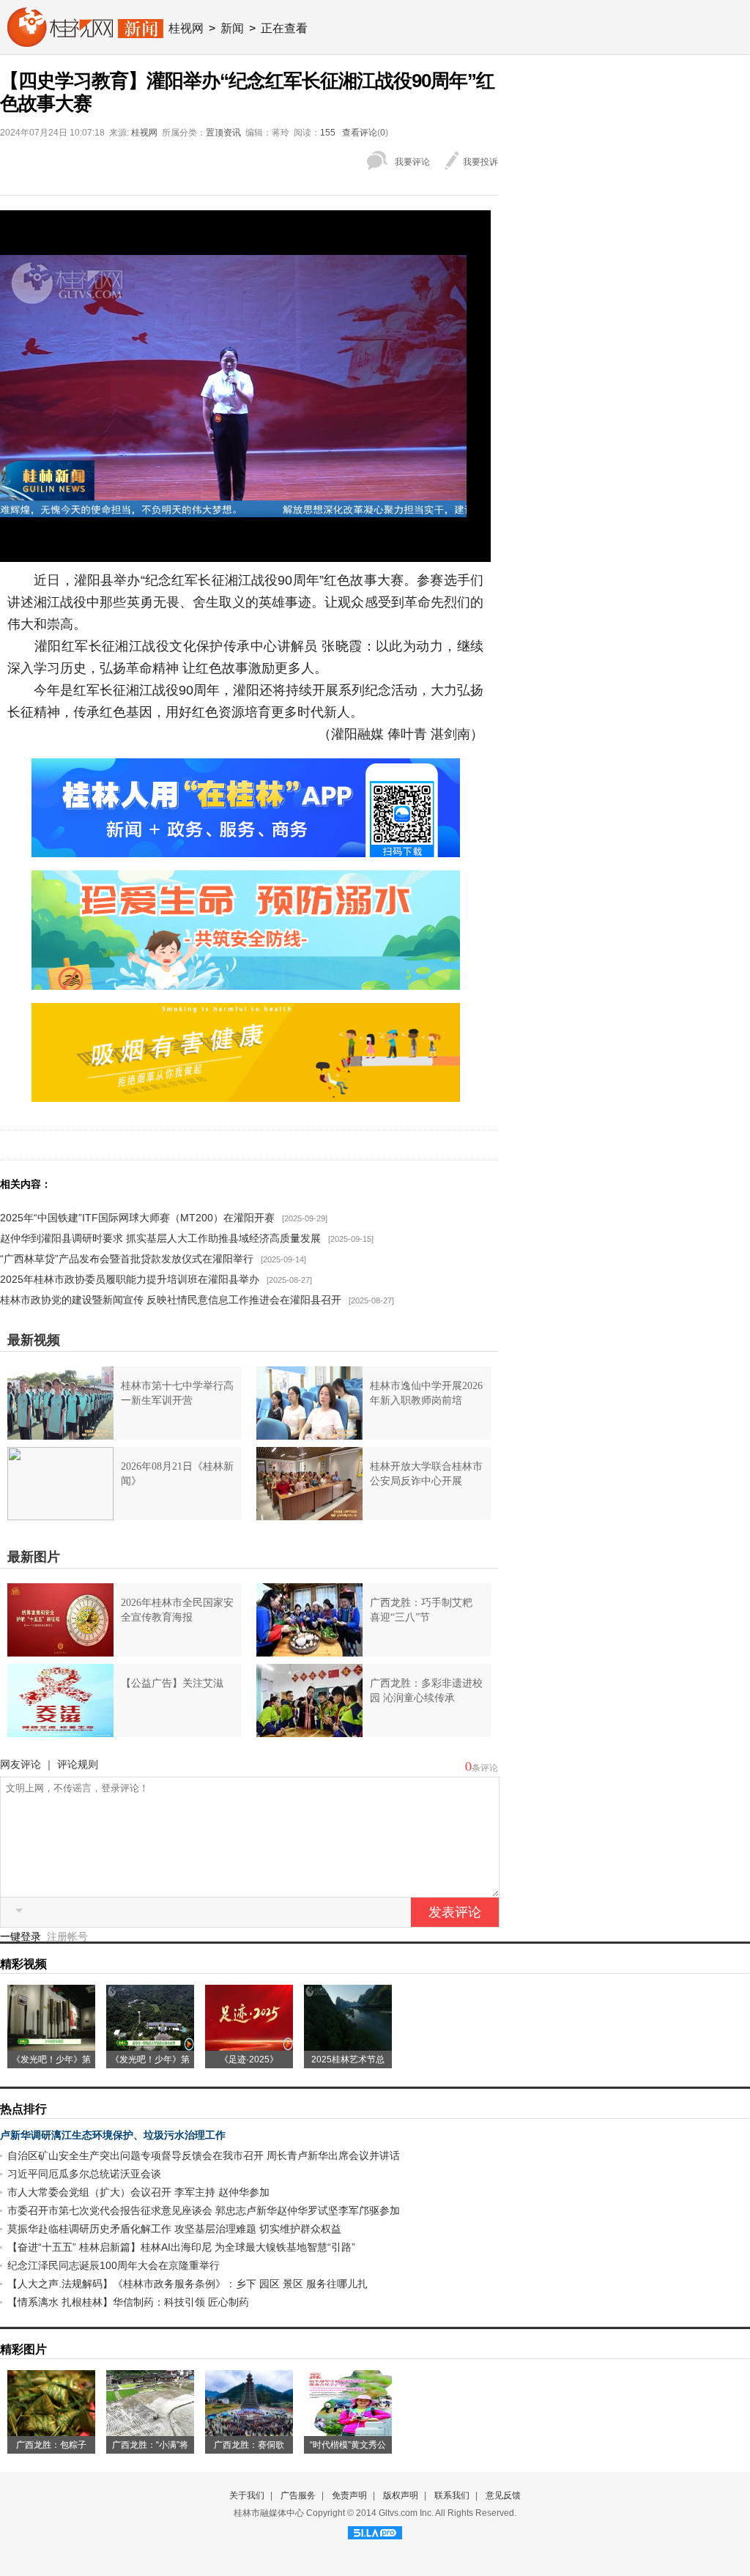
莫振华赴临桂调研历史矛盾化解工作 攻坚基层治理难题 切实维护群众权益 (174, 2229)
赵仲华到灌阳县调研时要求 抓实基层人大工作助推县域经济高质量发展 (160, 1238)
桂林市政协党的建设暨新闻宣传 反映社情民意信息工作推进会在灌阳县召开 (171, 1300)
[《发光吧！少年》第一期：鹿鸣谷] (150, 2046)
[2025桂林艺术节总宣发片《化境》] (348, 2046)
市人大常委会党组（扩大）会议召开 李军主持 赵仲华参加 (138, 2192)
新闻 (232, 28)
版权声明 (401, 2495)
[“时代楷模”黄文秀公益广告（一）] (348, 2431)
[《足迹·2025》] (249, 2046)
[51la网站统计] (375, 2531)
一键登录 (22, 1936)
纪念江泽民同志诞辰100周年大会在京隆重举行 (114, 2265)
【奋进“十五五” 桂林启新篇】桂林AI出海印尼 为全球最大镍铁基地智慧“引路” (181, 2247)
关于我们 (247, 2495)
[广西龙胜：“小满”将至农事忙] (150, 2431)
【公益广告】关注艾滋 (172, 1683)
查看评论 (360, 133)
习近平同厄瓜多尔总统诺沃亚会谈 (84, 2174)
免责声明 (349, 2495)
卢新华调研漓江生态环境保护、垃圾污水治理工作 (113, 2135)
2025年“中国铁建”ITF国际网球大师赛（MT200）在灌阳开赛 (137, 1218)
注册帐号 (67, 1936)
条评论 (485, 1768)
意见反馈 (503, 2495)
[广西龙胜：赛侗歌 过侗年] (249, 2431)
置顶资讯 (223, 133)
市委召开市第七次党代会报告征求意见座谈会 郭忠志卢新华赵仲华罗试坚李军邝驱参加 (204, 2210)
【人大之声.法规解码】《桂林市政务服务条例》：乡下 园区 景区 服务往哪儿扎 (187, 2284)
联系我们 (452, 2495)
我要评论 (412, 162)
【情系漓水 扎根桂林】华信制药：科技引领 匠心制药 (128, 2302)
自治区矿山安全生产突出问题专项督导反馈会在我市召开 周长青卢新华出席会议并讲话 (204, 2155)
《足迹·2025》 (249, 2059)
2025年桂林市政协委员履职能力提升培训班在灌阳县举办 (130, 1279)
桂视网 (186, 28)
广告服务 (298, 2495)
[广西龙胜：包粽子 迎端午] (51, 2431)
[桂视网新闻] (85, 42)
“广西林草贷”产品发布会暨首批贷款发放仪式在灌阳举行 (127, 1259)
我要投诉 (480, 162)
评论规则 (78, 1764)
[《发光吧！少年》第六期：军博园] (51, 2046)
